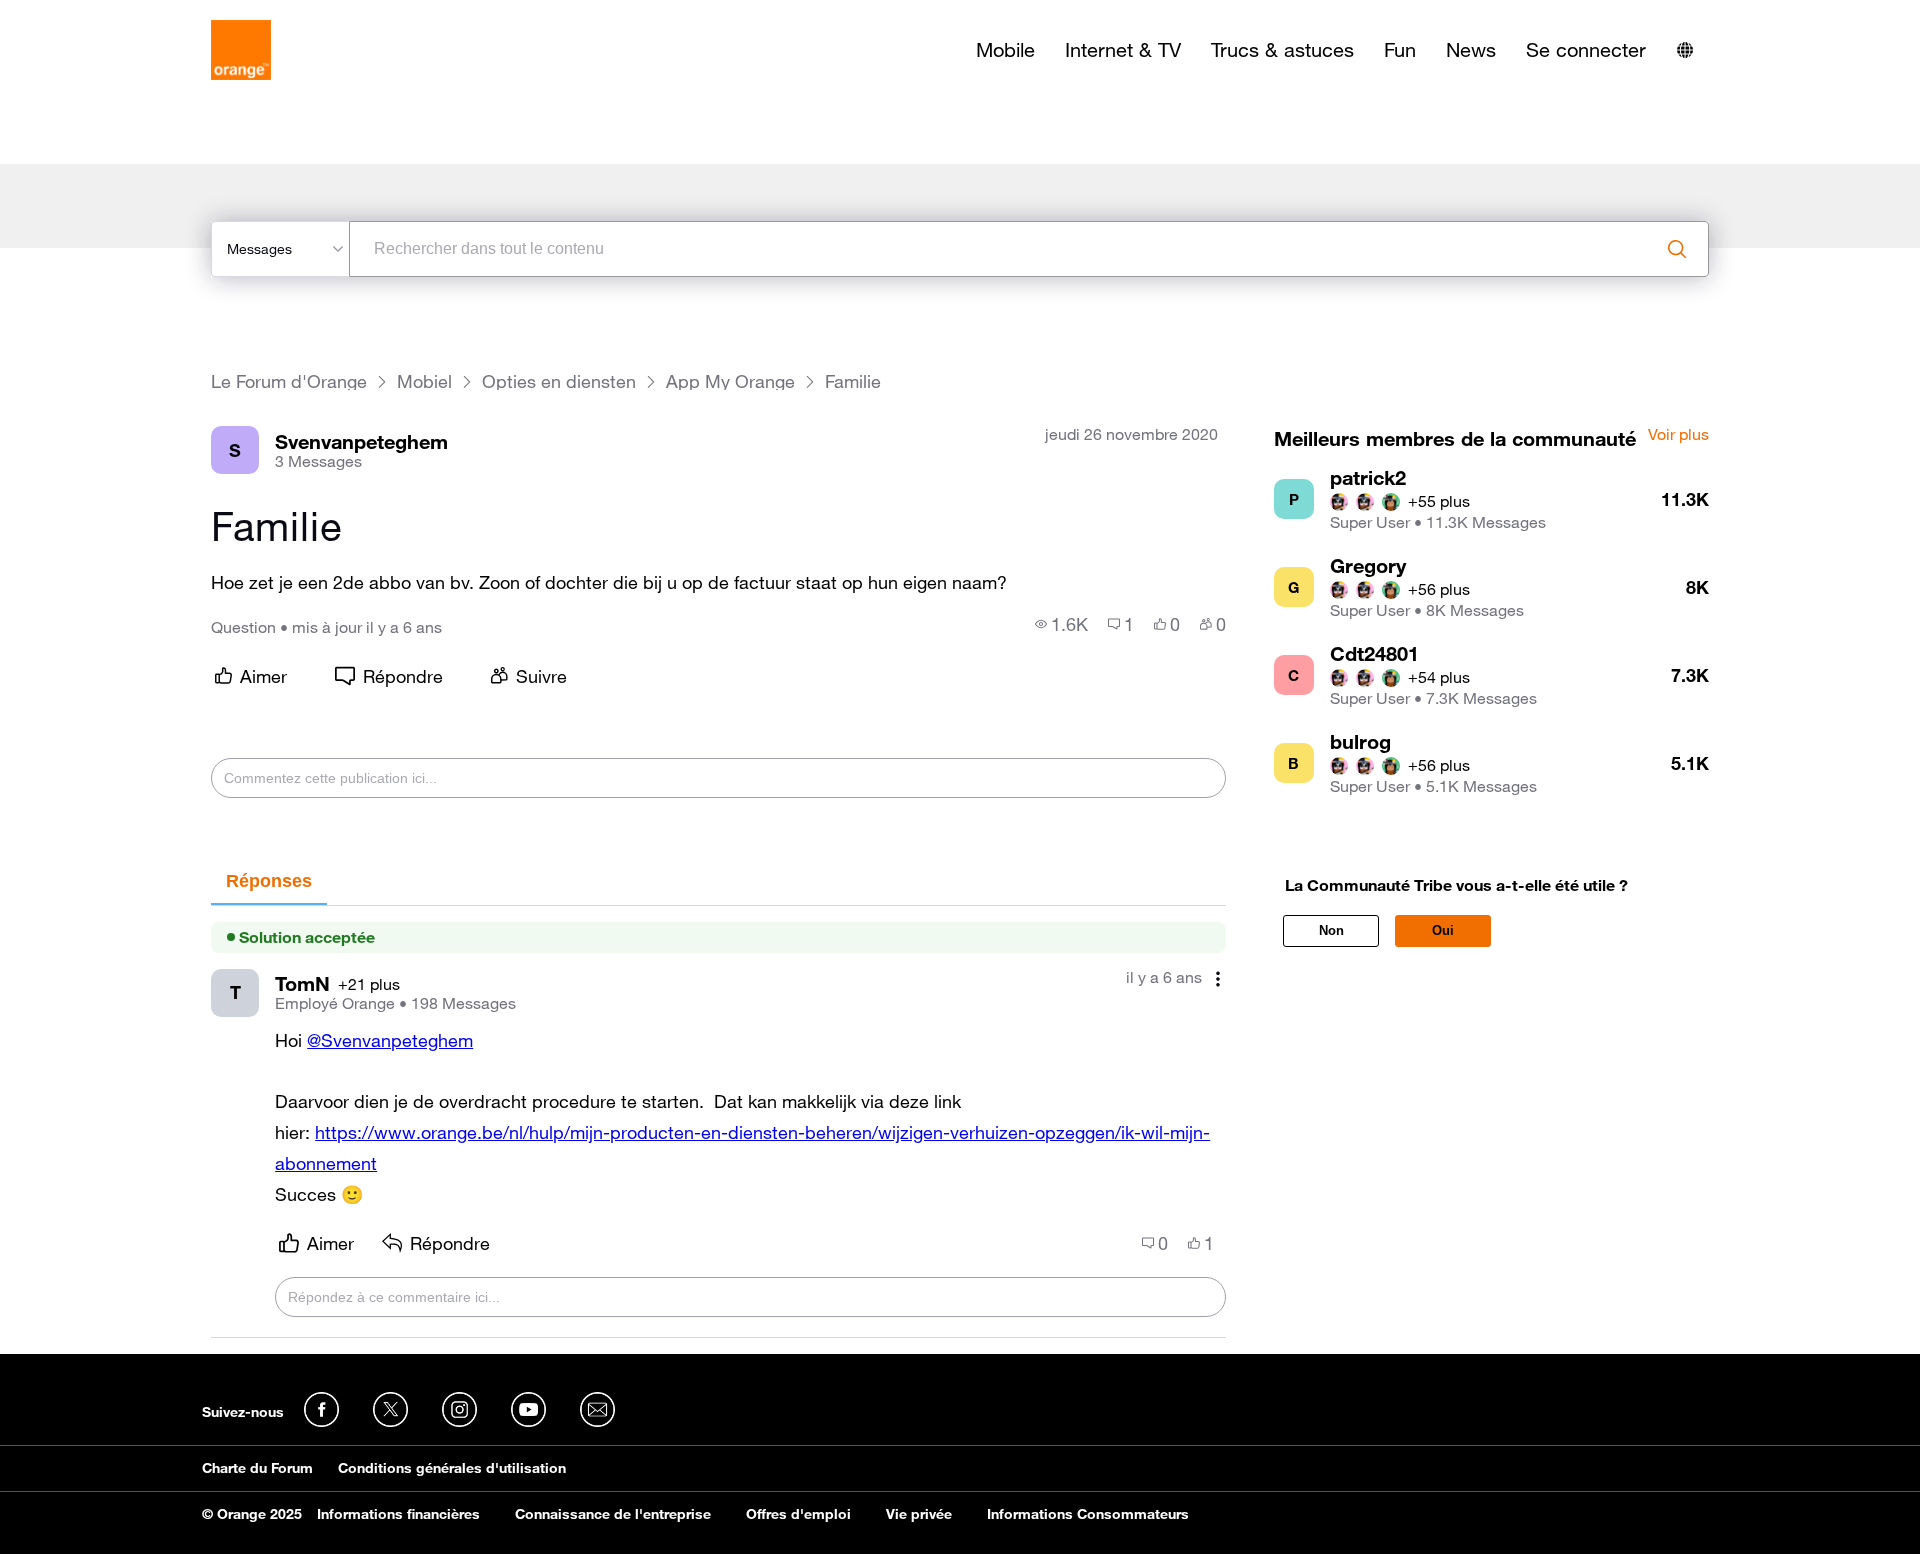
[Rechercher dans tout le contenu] (1677, 249)
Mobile (1005, 50)
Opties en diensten (559, 381)
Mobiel (424, 381)
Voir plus (1678, 435)
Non (1331, 930)
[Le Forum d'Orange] (241, 50)
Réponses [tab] (269, 881)
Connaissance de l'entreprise (613, 1514)
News (1471, 50)
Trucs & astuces (1282, 50)
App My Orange (730, 381)
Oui (1443, 930)
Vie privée (919, 1514)
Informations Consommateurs (1088, 1514)
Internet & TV (1123, 50)
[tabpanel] (718, 1122)
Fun (1400, 50)
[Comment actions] (1218, 979)
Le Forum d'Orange (289, 381)
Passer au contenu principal (106, 15)
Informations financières (398, 1514)
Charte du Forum (257, 1468)
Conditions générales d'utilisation (452, 1468)
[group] (1061, 624)
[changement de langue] (1685, 50)
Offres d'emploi (798, 1514)
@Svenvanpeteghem (390, 1040)
